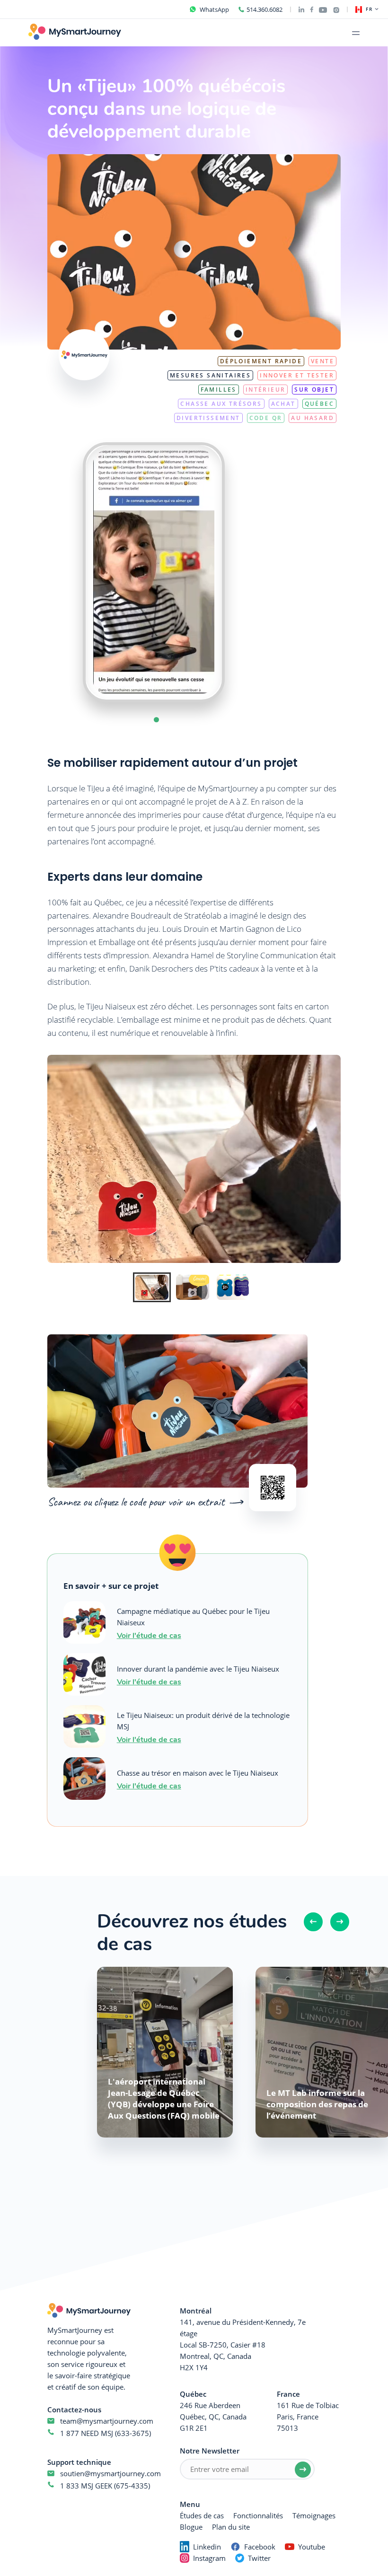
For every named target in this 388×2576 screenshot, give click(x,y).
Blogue (191, 2527)
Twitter (259, 2558)
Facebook (260, 2547)
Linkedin (207, 2547)
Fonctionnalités (258, 2515)
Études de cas (202, 2515)
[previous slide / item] (64, 572)
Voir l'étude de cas (149, 1635)
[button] (156, 720)
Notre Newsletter (210, 2451)
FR (369, 9)
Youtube (312, 2547)
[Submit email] (303, 2470)
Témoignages (314, 2515)
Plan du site (231, 2527)
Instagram (209, 2558)
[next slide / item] (244, 572)
